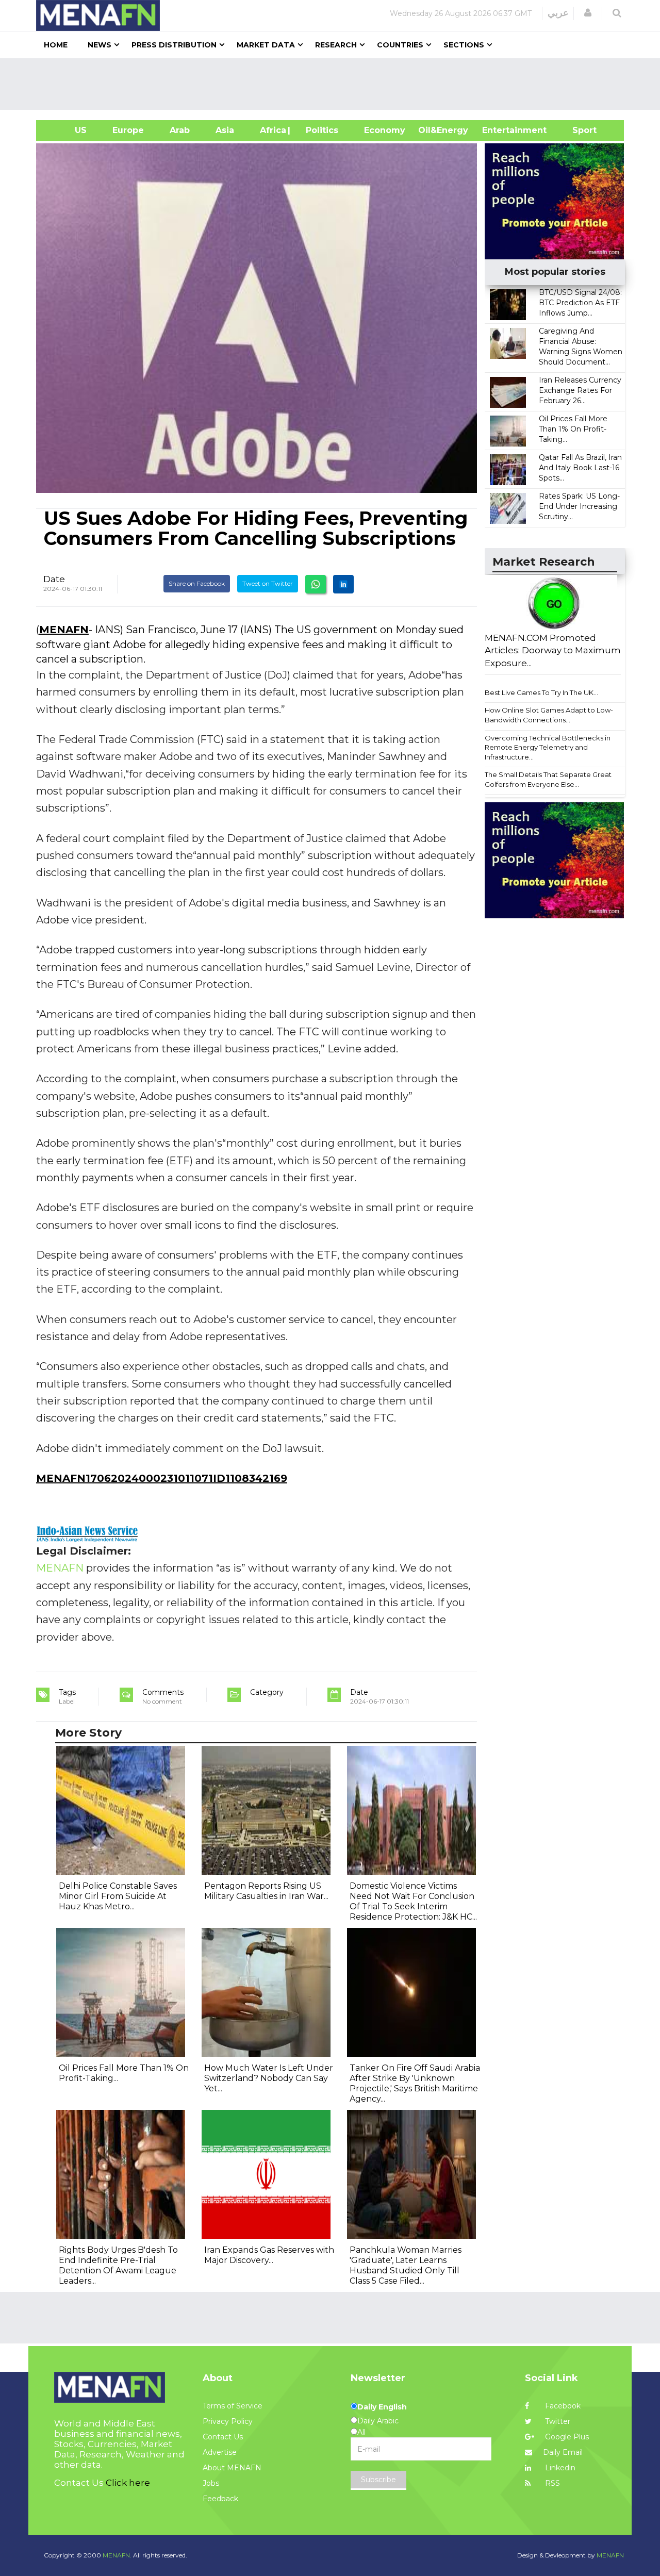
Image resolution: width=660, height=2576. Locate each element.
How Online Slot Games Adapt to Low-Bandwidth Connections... (549, 715)
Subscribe (378, 2480)
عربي (558, 13)
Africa (272, 130)
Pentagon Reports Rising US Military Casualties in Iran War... (266, 1891)
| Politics (319, 130)
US (68, 130)
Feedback (220, 2499)
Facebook (562, 2406)
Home (56, 45)
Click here (128, 2483)
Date (54, 579)
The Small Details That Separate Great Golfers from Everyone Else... (548, 779)
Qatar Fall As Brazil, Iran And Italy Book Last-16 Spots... (580, 468)
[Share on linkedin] (343, 584)
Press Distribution (174, 45)
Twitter (557, 2421)
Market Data (266, 45)
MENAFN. (117, 2555)
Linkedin (559, 2468)
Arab (180, 130)
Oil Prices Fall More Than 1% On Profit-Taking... (573, 429)
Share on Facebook (197, 583)
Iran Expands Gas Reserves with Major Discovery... (269, 2255)
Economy (385, 130)
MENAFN (64, 630)
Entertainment (499, 130)
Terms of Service (233, 2406)
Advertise (220, 2452)
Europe (128, 130)
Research (336, 45)
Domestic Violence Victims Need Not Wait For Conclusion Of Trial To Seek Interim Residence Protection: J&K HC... (413, 1901)
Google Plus (566, 2437)
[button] (588, 13)
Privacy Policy (228, 2421)
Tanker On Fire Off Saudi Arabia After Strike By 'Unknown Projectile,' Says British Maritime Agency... (415, 2083)
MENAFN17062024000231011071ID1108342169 (162, 1478)
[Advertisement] (334, 84)
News (100, 45)
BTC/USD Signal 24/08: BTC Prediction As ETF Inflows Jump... (580, 303)
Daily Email (563, 2452)
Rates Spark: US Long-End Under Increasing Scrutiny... (579, 506)
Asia (225, 130)
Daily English (382, 2407)
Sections (464, 45)
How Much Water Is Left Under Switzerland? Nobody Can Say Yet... (269, 2078)
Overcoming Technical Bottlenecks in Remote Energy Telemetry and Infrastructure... (548, 747)
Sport (578, 130)
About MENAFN (232, 2468)
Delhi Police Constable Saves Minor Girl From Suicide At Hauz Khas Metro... (118, 1896)
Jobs (211, 2483)
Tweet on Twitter (268, 583)
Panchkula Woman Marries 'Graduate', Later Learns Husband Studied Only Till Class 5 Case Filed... (406, 2265)
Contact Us (223, 2437)
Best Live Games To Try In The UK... (541, 692)
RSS (551, 2483)
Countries (400, 45)
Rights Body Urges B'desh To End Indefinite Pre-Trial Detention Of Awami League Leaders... (118, 2265)
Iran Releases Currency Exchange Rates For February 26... (580, 390)
